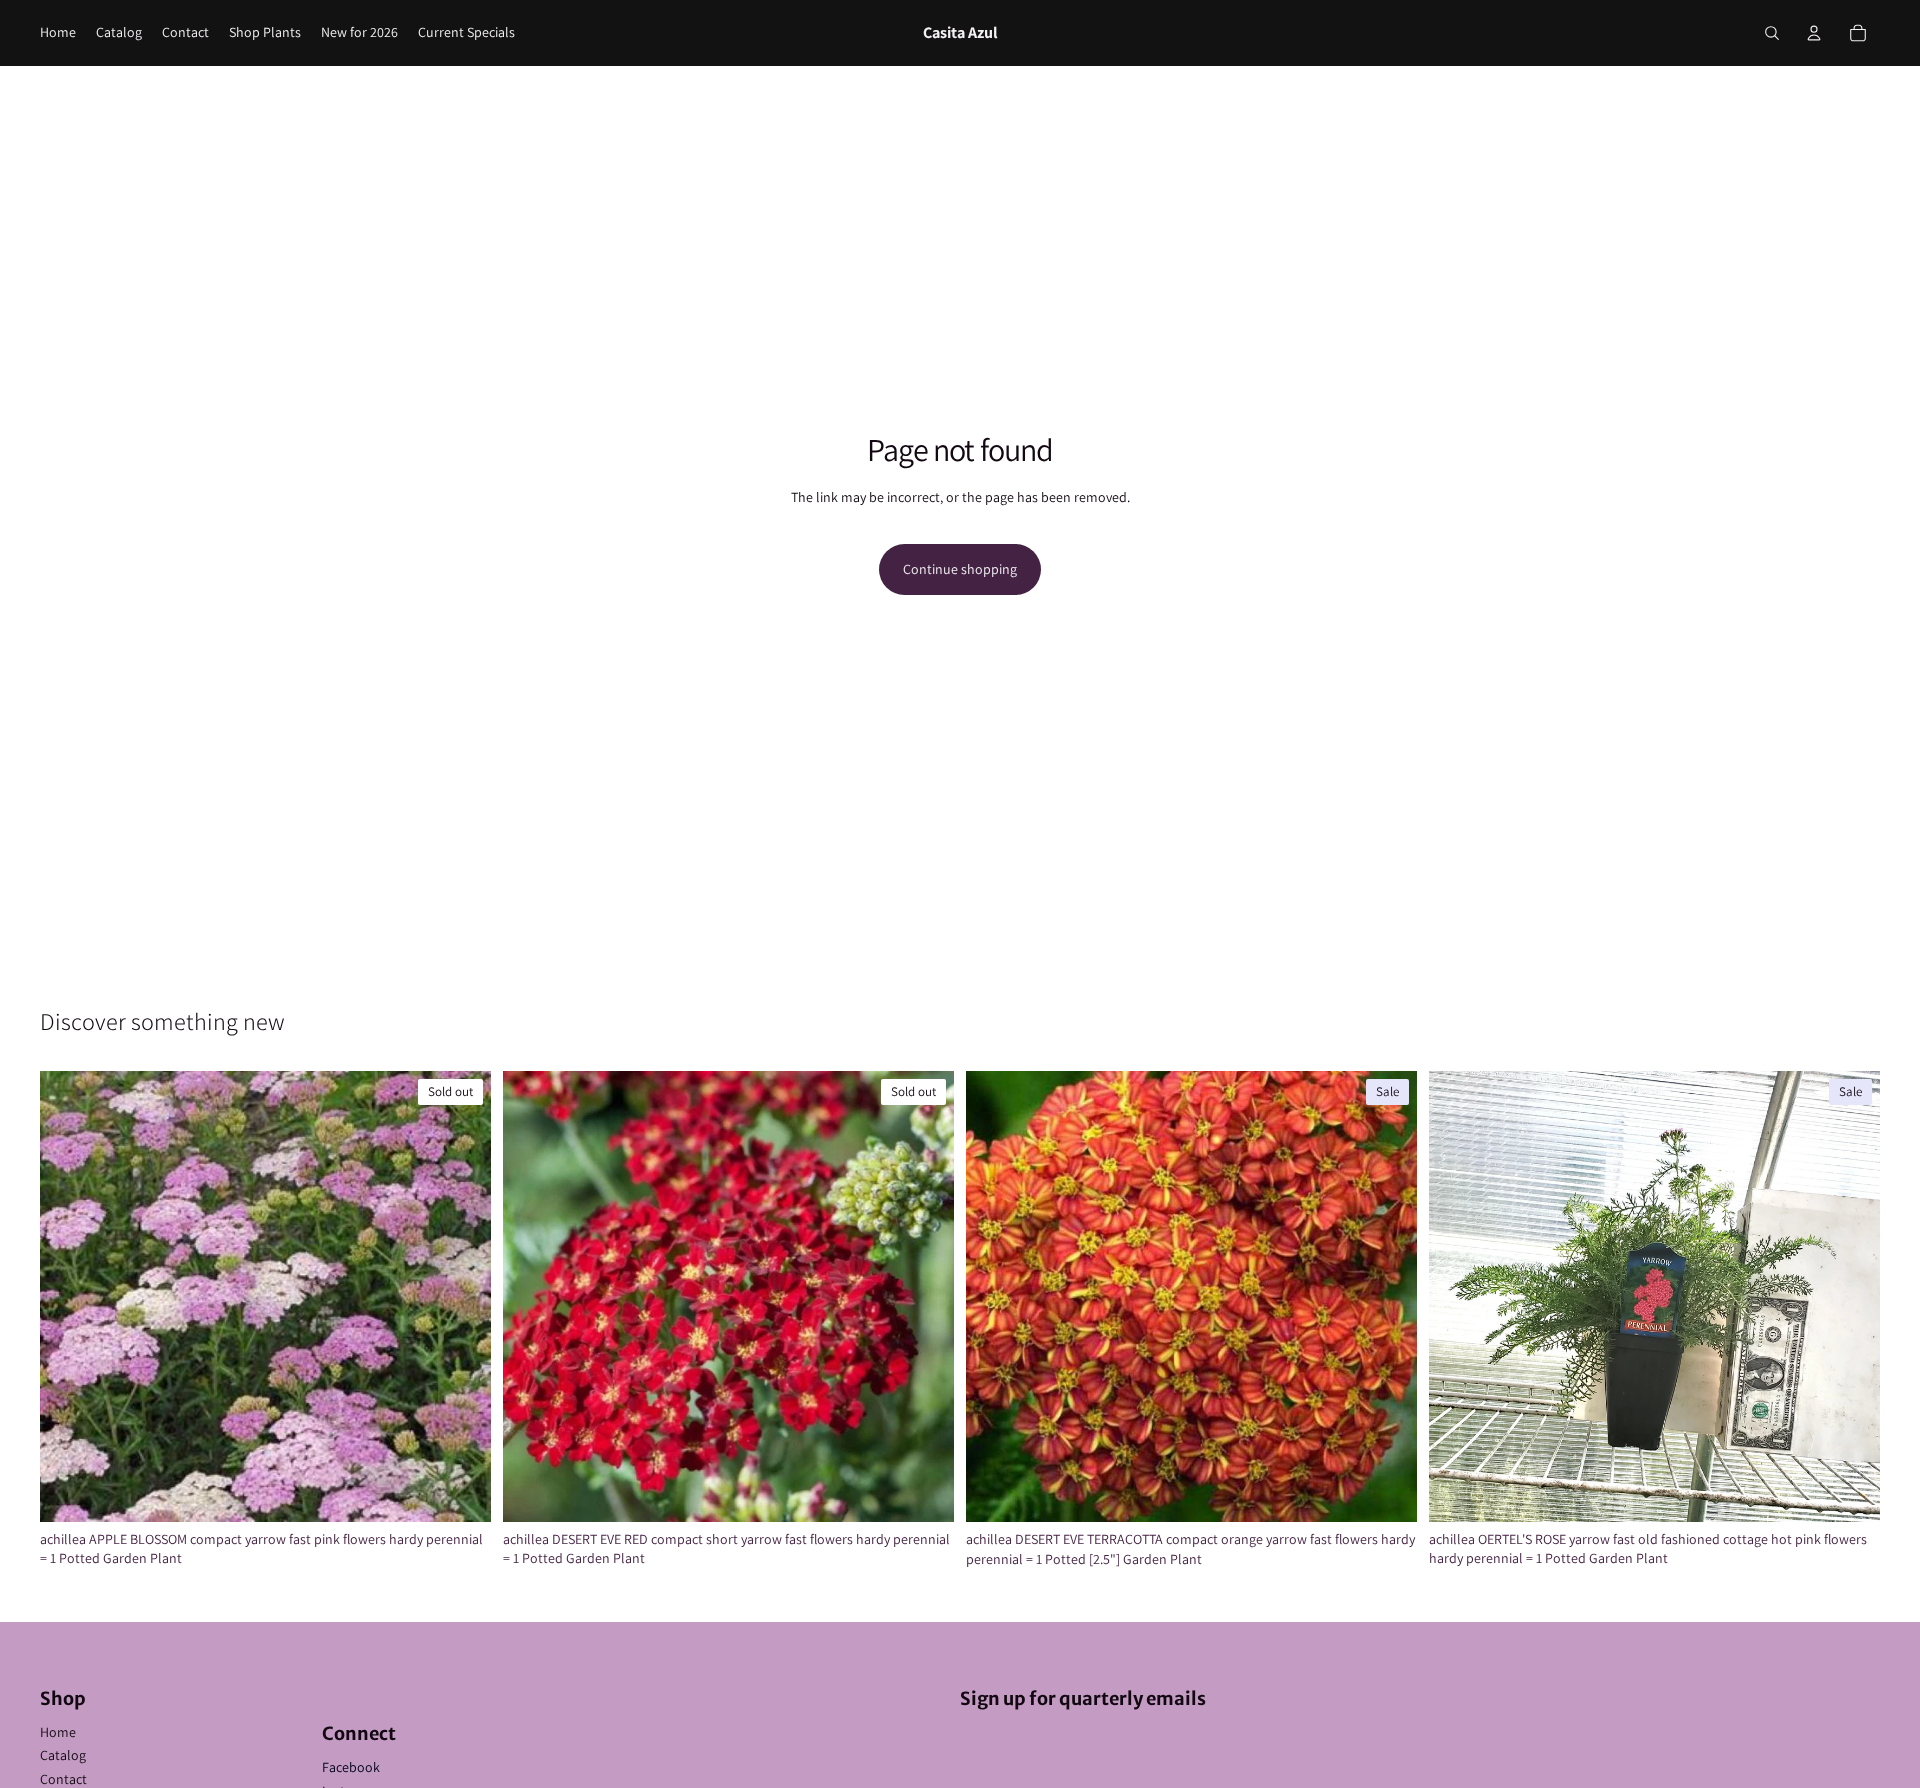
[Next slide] (461, 1296)
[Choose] (1849, 1491)
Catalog (63, 1755)
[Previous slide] (70, 1296)
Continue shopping (960, 569)
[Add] (1386, 1492)
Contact (63, 1779)
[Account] (1814, 33)
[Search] (1772, 33)
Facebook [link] (351, 1767)
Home (58, 1732)
